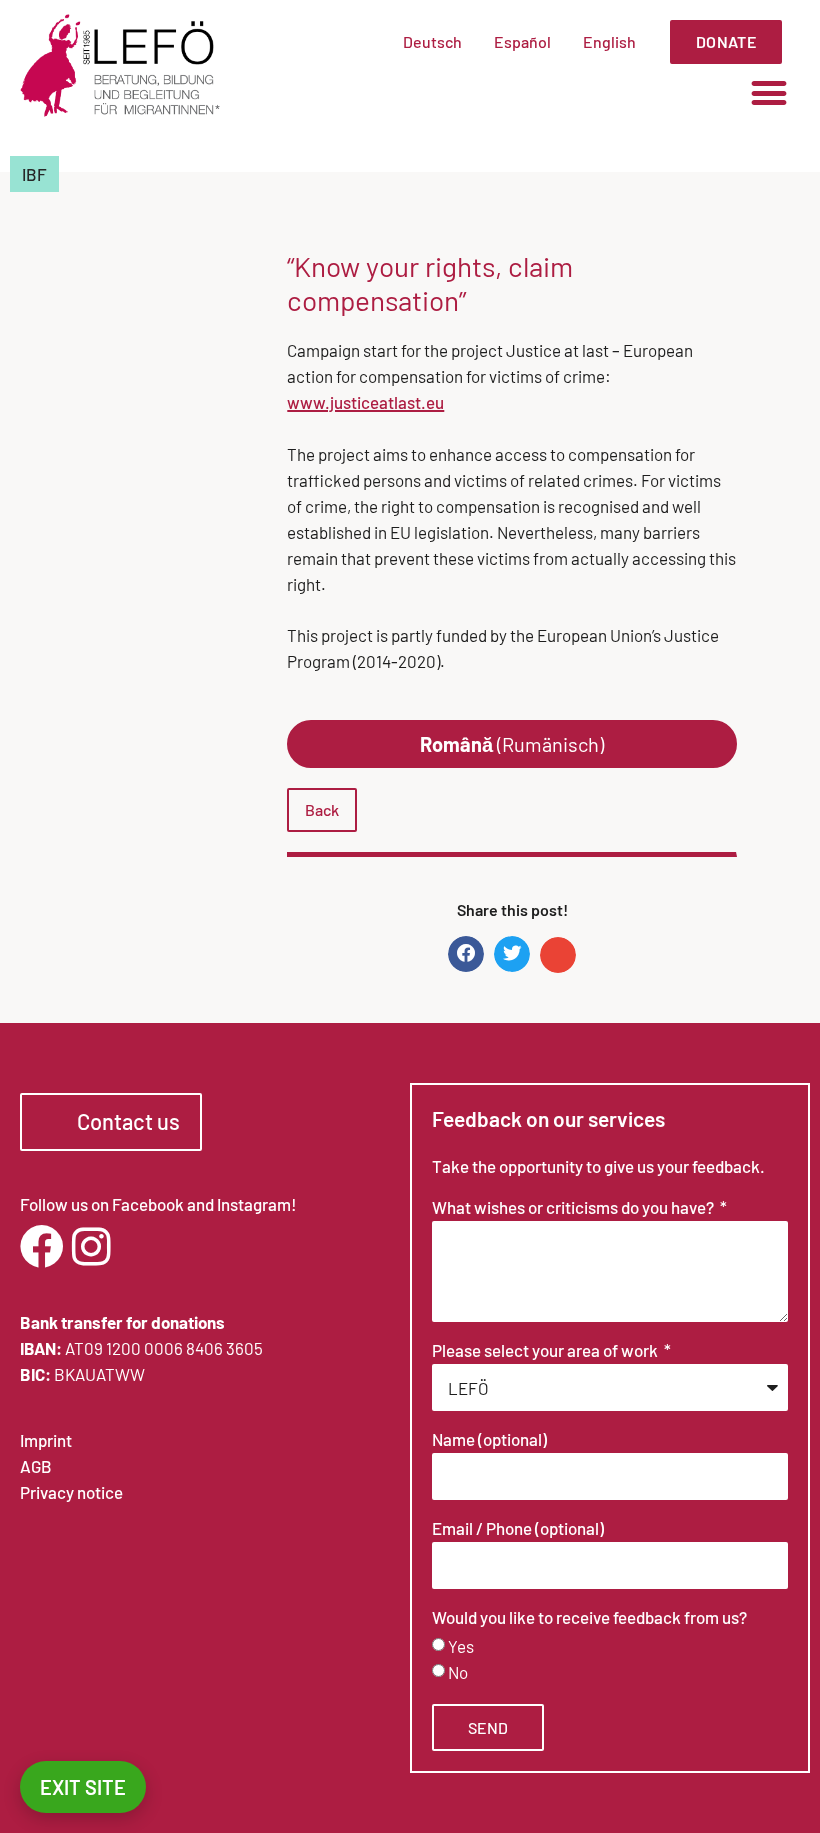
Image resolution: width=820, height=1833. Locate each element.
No (458, 1673)
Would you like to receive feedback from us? (589, 1618)
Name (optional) (489, 1440)
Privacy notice (71, 1492)
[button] (768, 92)
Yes (461, 1647)
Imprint (46, 1440)
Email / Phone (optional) (518, 1529)
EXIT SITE (83, 1787)
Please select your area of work (546, 1351)
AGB (36, 1466)
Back (322, 809)
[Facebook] (42, 1247)
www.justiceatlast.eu (365, 402)
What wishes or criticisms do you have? (574, 1208)
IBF (34, 174)
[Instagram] (91, 1247)
